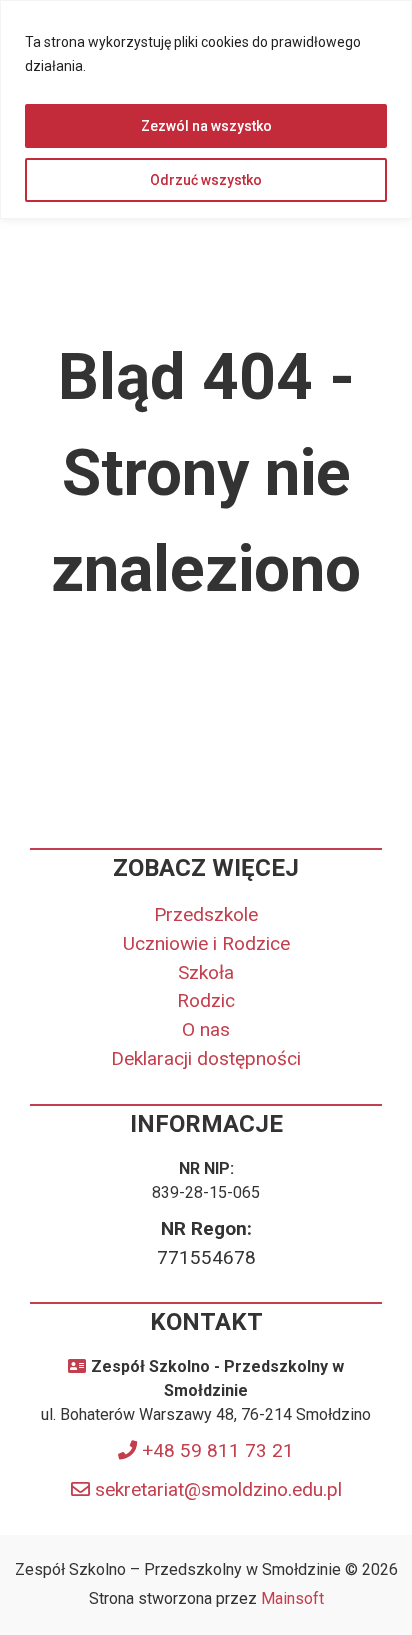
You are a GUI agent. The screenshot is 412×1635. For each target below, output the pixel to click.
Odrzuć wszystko (206, 180)
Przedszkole (206, 914)
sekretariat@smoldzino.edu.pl (218, 1489)
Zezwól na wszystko (206, 126)
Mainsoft (292, 1598)
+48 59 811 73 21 (218, 1450)
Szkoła (206, 972)
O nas (206, 1029)
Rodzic (206, 1000)
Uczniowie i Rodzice (206, 943)
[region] (206, 109)
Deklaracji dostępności (206, 1058)
